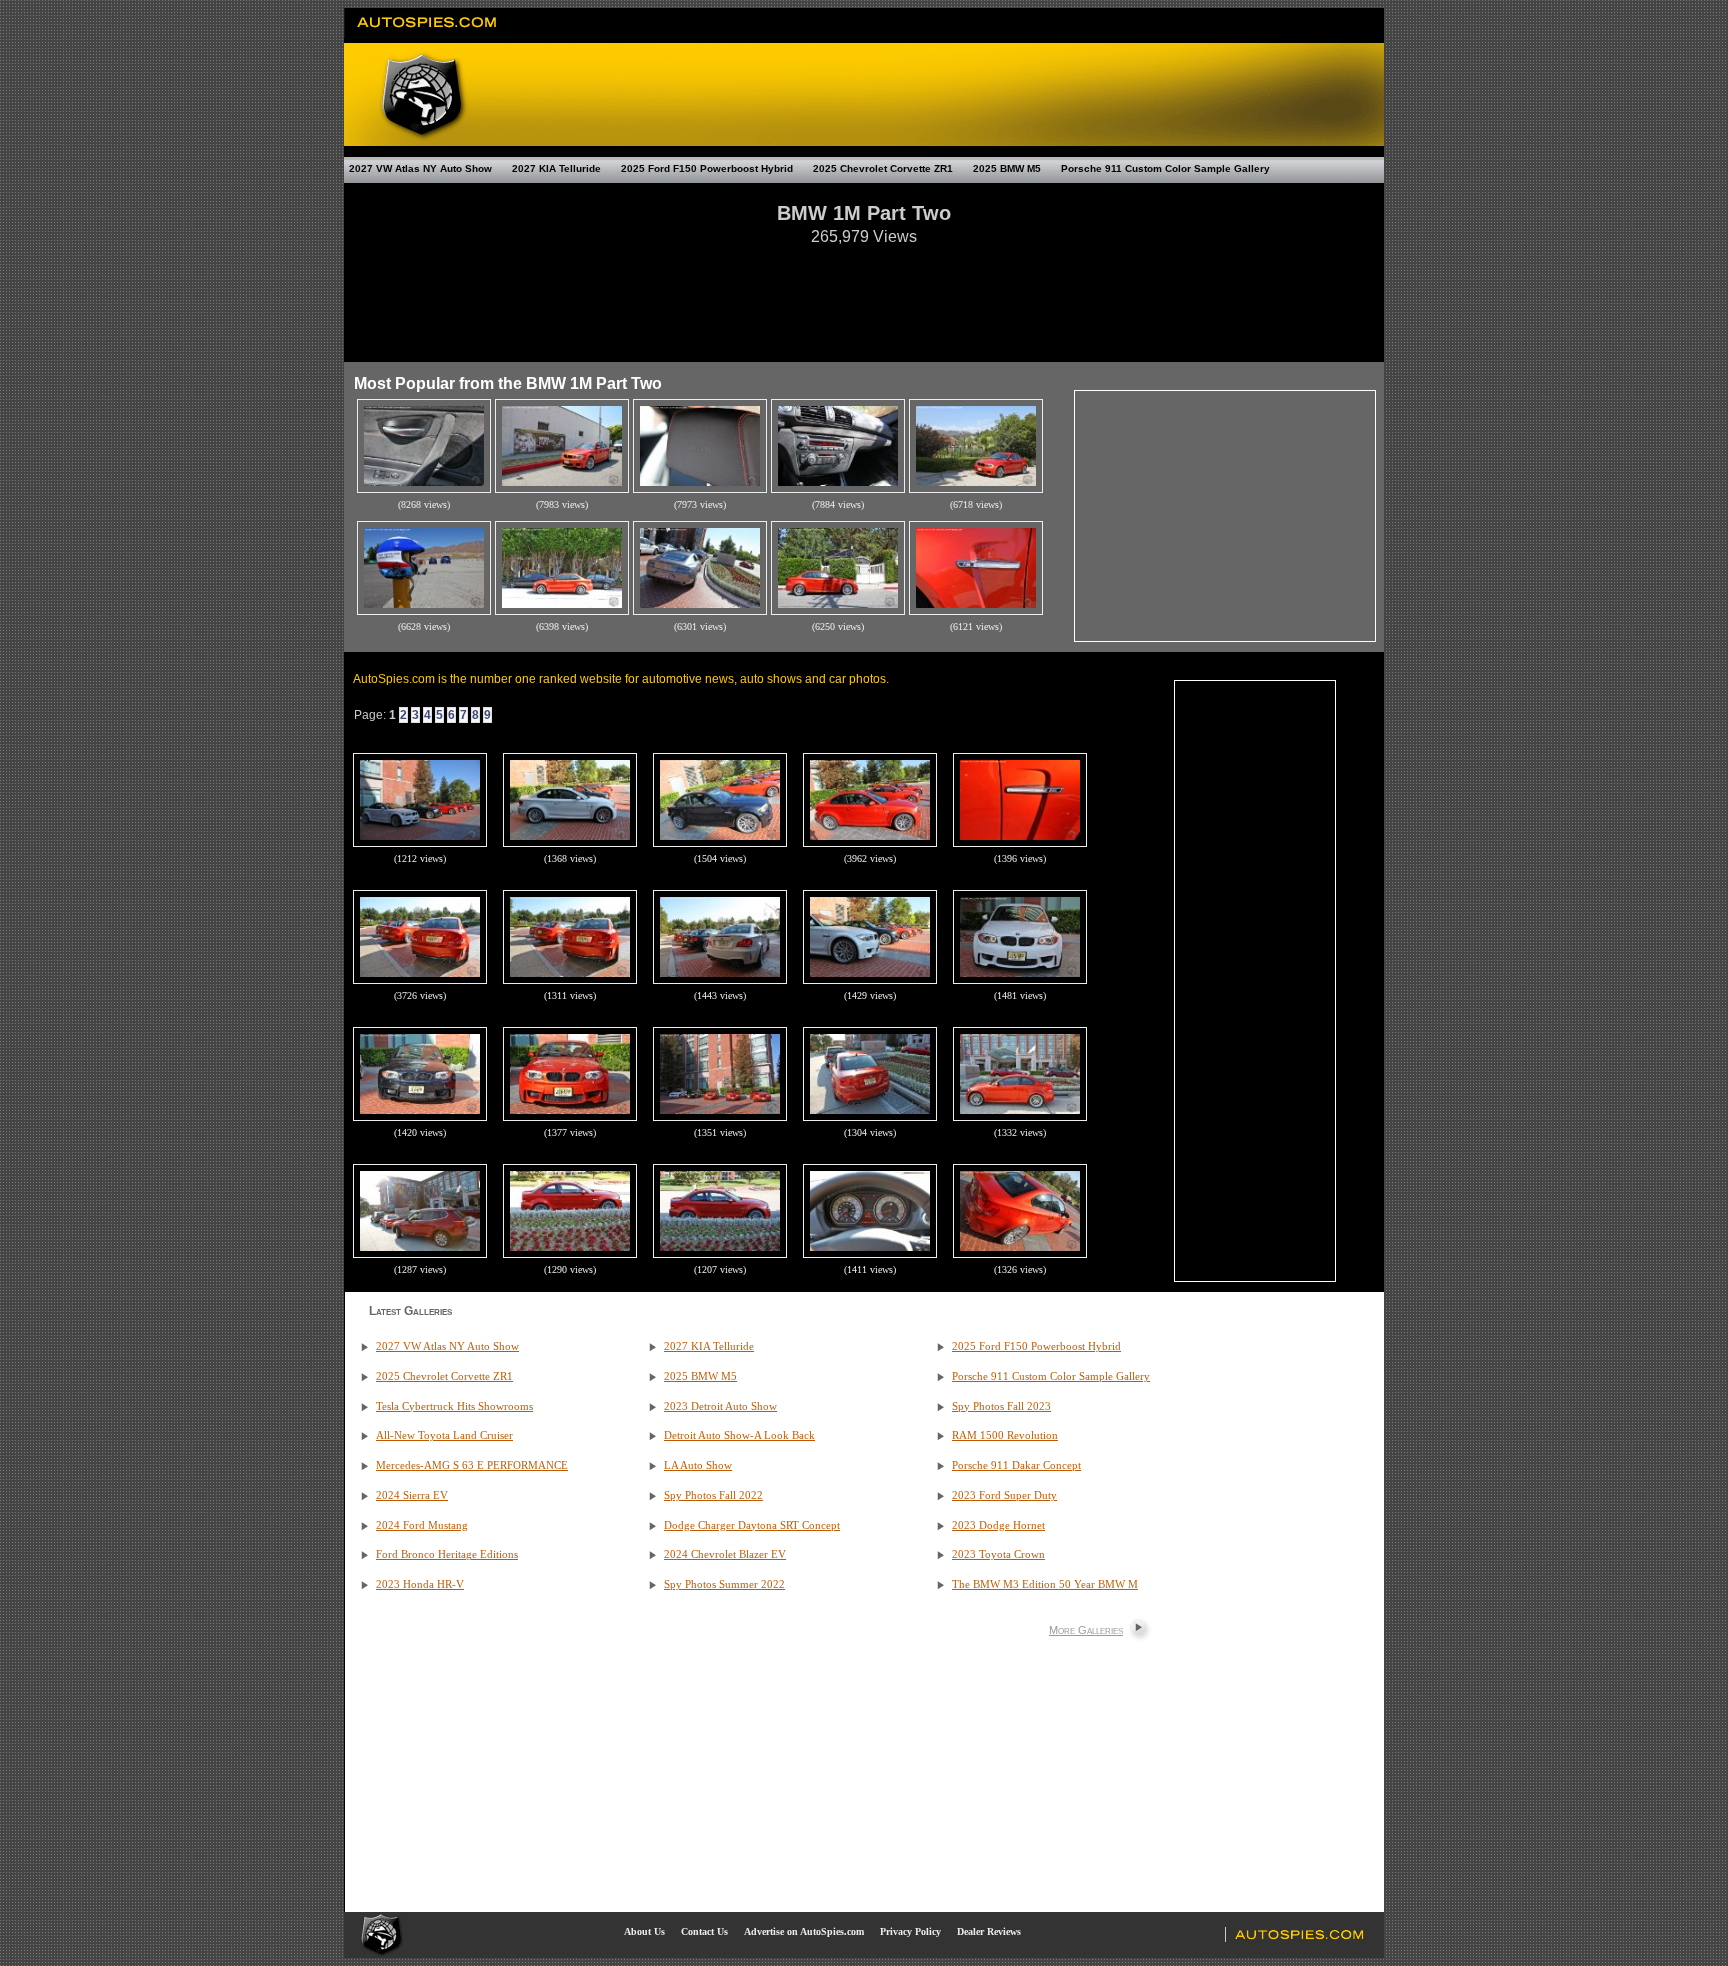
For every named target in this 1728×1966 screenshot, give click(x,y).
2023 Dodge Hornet (998, 1525)
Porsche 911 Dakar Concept (1016, 1465)
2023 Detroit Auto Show (720, 1406)
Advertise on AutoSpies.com (804, 1931)
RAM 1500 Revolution (1005, 1435)
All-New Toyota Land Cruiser (444, 1435)
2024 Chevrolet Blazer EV (725, 1554)
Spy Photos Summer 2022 (724, 1584)
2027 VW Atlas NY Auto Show (420, 168)
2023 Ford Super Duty (1004, 1495)
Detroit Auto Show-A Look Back (739, 1435)
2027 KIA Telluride (556, 168)
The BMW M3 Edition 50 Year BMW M (1045, 1584)
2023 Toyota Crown (998, 1554)
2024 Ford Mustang (422, 1525)
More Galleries (1086, 1630)
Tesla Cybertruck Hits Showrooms (454, 1406)
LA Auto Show (698, 1465)
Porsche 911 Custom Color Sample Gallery (1165, 168)
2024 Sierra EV (412, 1495)
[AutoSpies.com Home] (427, 34)
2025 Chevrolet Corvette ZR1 (883, 168)
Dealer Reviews (989, 1931)
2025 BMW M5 (1007, 168)
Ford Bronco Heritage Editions (447, 1554)
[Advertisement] (864, 294)
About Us (644, 1931)
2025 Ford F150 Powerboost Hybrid (707, 168)
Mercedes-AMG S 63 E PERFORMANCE (472, 1465)
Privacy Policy (910, 1931)
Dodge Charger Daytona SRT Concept (752, 1525)
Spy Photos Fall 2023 (1001, 1406)
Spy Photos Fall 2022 (713, 1495)
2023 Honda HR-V (420, 1584)
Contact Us (704, 1931)
